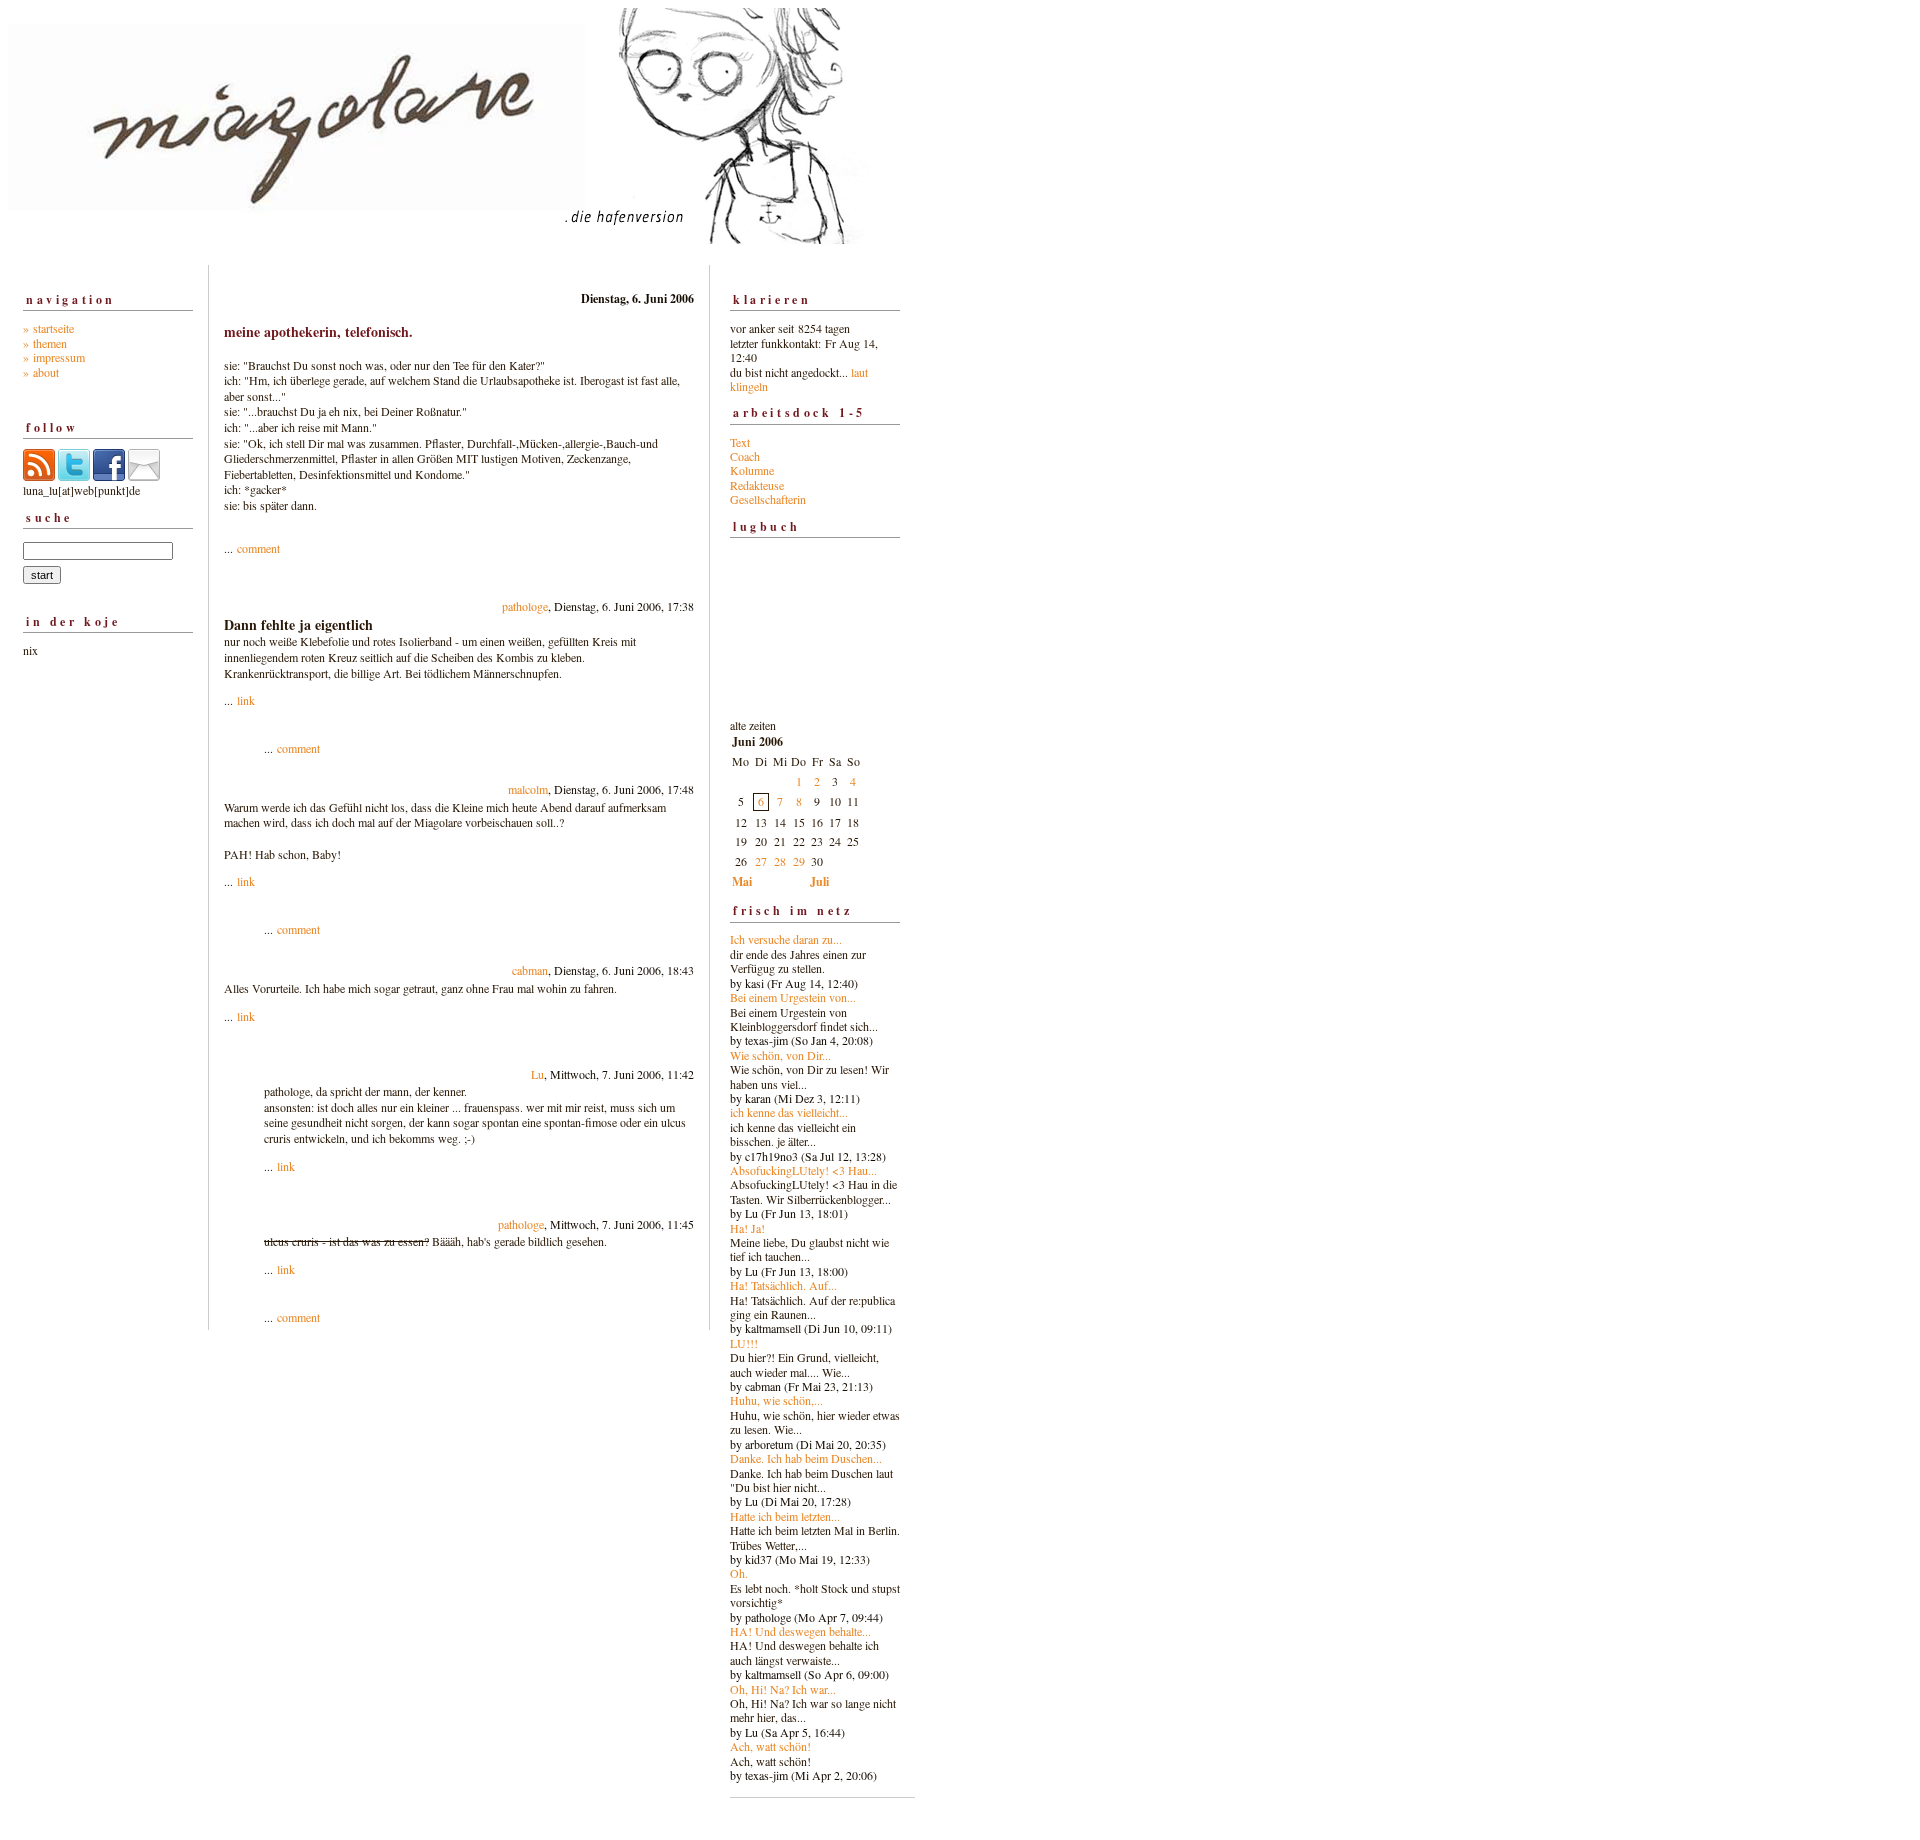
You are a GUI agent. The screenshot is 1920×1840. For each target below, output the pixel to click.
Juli (819, 881)
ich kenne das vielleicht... (789, 1112)
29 (799, 861)
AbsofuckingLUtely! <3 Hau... (803, 1170)
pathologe (525, 606)
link (246, 700)
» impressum (54, 357)
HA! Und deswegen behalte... (800, 1631)
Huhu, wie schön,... (776, 1400)
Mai (742, 881)
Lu (537, 1074)
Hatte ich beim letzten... (785, 1516)
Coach (745, 456)
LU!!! (744, 1343)
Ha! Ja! (747, 1228)
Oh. (739, 1573)
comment (258, 548)
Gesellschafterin (768, 499)
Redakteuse (757, 485)
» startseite (48, 328)
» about (41, 372)
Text (740, 442)
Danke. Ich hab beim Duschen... (806, 1458)
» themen (45, 343)
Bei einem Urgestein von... (793, 997)
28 (780, 861)
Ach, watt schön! (770, 1746)
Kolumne (752, 470)
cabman (530, 970)
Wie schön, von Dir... (780, 1055)
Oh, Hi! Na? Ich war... (783, 1689)
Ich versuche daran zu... (786, 939)
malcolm (528, 789)
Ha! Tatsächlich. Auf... (783, 1285)
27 (761, 861)
